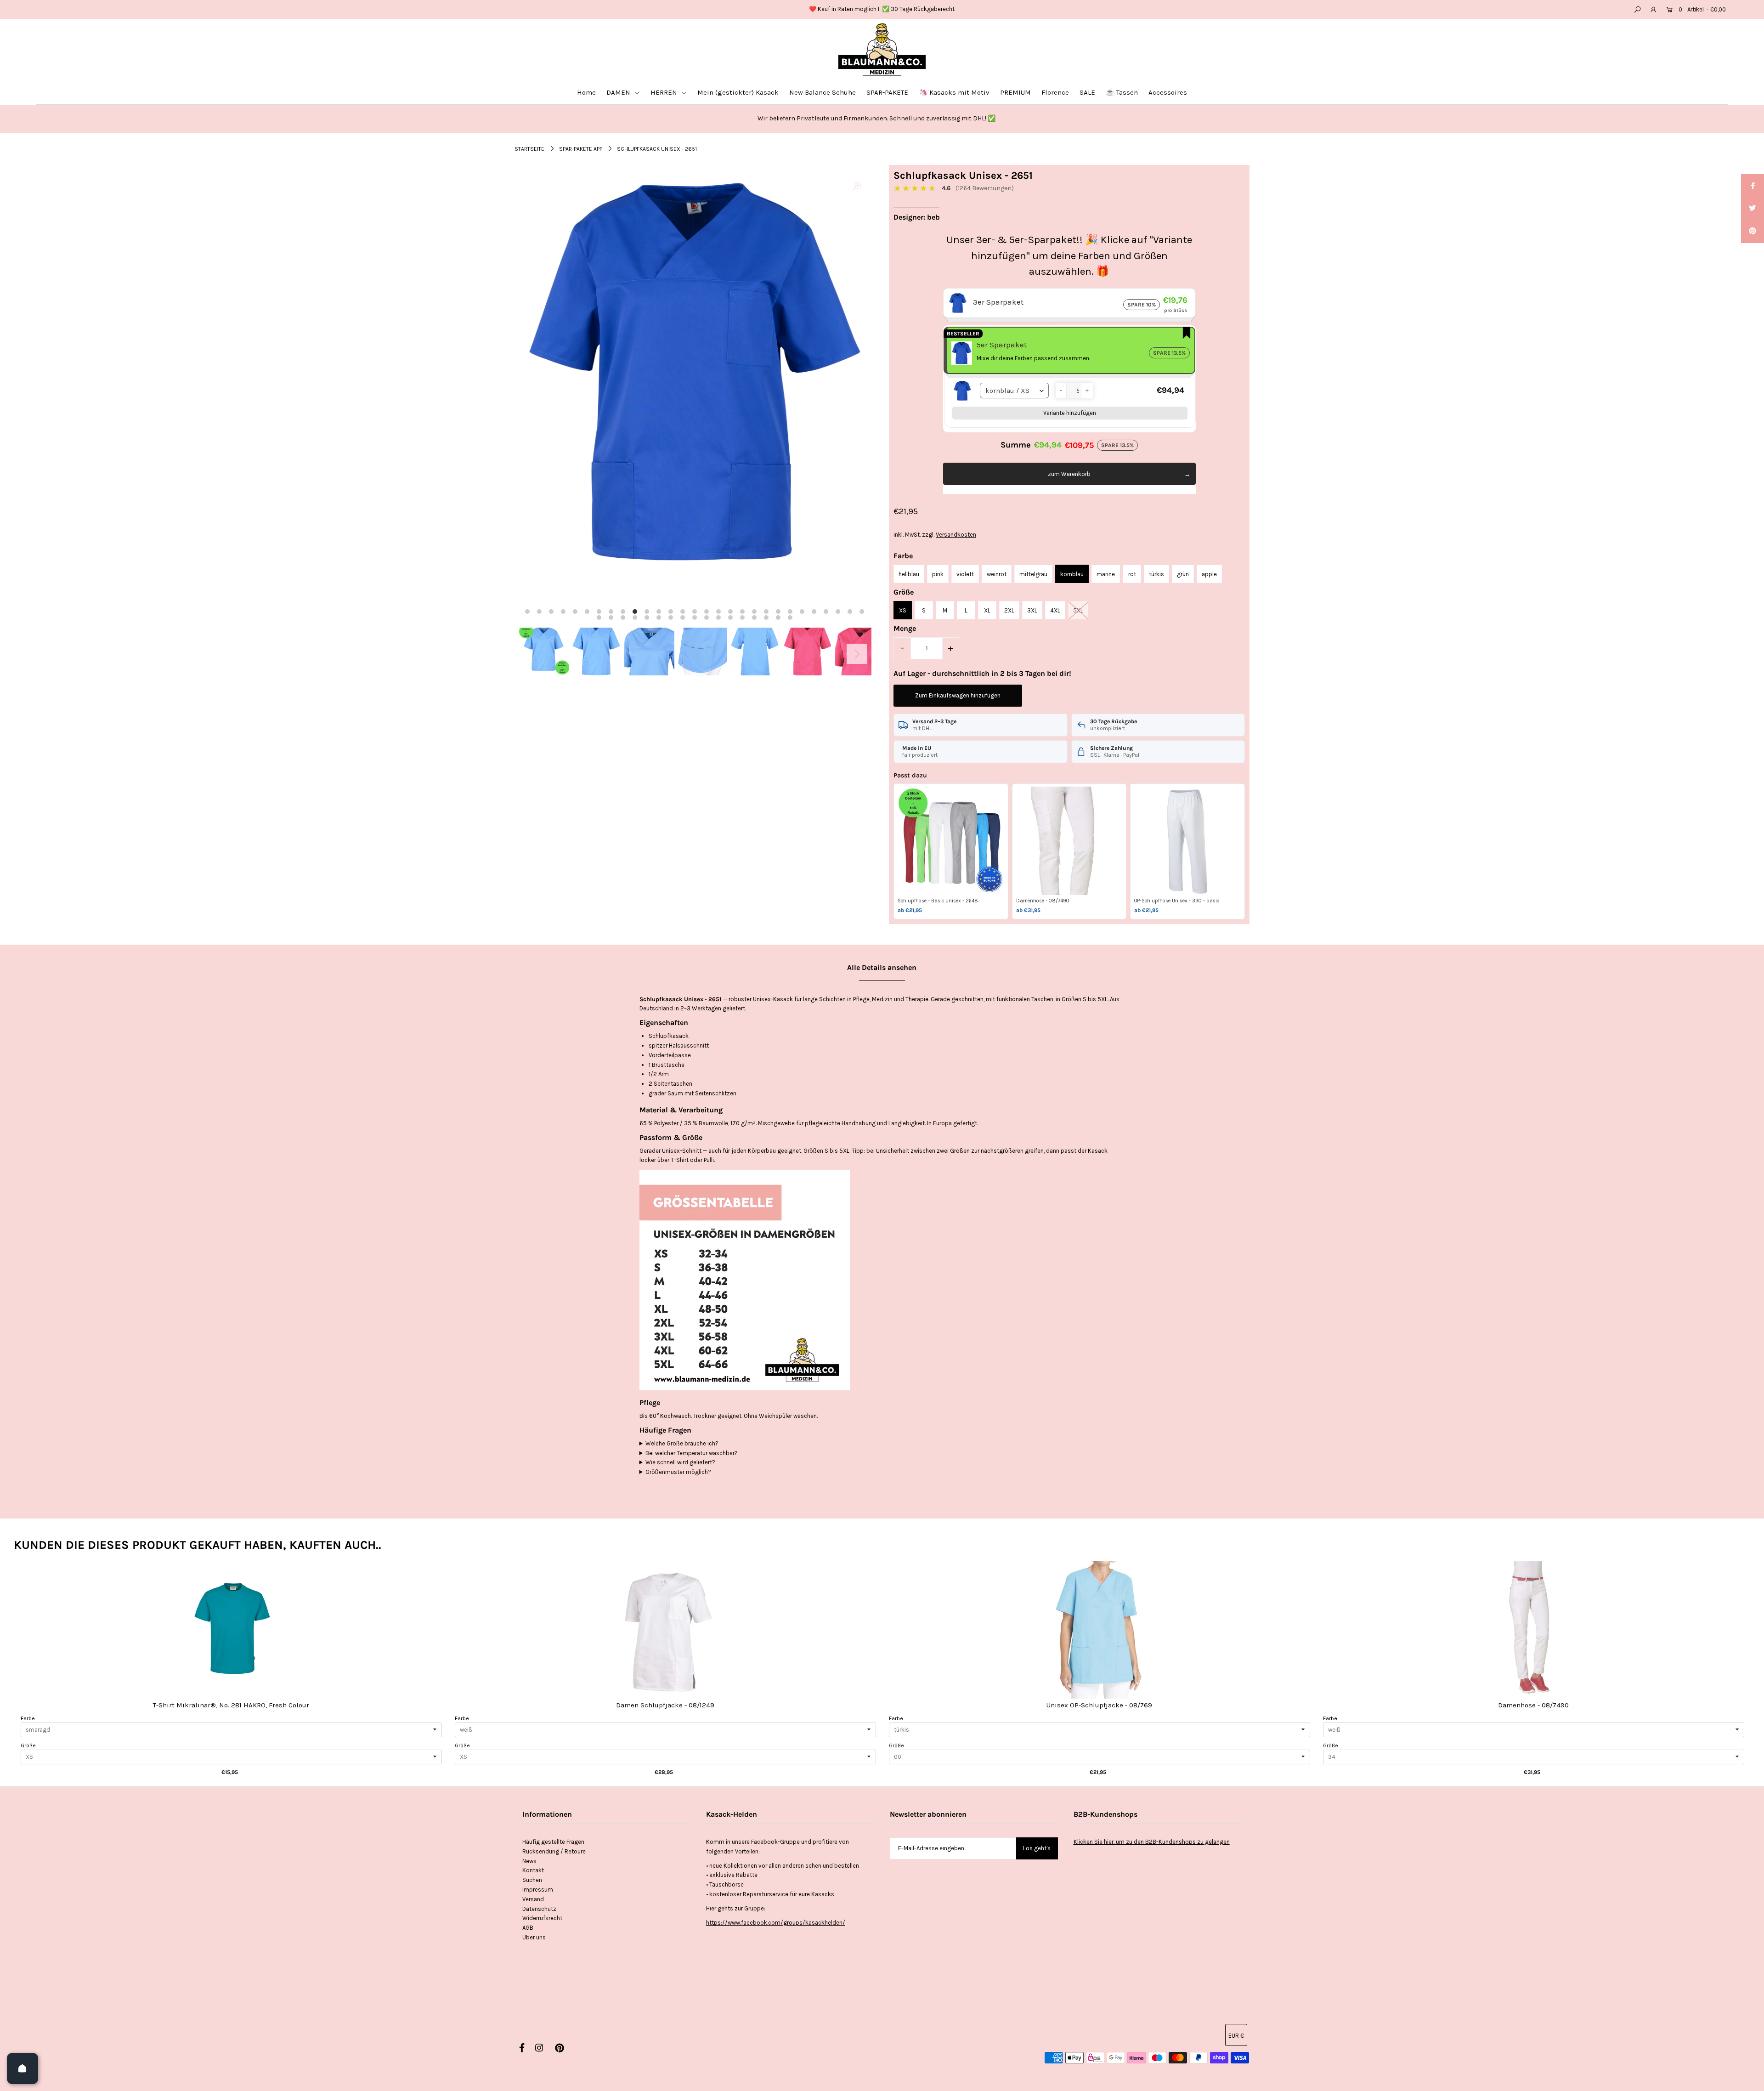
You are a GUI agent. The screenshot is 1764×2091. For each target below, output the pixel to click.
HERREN (665, 92)
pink (938, 574)
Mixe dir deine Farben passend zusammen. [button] (1033, 358)
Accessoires (1168, 92)
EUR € (1236, 2036)
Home (586, 92)
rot (1132, 574)
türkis (1156, 574)
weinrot (997, 574)
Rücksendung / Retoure (554, 1851)
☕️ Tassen (1122, 92)
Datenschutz (539, 1909)
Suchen (532, 1880)
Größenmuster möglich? (678, 1472)
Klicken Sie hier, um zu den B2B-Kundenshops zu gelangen (1152, 1842)
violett (965, 574)
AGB (528, 1928)
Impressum (538, 1890)
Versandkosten (956, 535)
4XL (1055, 610)
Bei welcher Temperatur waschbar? (692, 1453)
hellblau (909, 574)
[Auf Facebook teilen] (1753, 186)
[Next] (857, 654)
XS (903, 610)
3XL (1032, 610)
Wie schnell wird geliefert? (680, 1462)
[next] (1741, 1670)
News (529, 1861)
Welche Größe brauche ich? (682, 1443)
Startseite (529, 149)
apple (1209, 574)
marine (1106, 574)
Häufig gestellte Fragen (553, 1842)
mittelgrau (1033, 574)
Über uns (534, 1937)
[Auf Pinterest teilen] (1753, 232)
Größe (28, 1745)
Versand (533, 1899)
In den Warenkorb (231, 1639)
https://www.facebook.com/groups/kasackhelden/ (776, 1923)
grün (1183, 574)
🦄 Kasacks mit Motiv (954, 92)
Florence (1055, 92)
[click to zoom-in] (857, 187)
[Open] (23, 2068)
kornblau (1072, 574)
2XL (1009, 610)
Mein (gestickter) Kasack (738, 92)
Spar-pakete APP (581, 149)
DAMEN (619, 92)
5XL (1078, 610)
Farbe (28, 1718)
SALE (1087, 92)
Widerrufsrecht (542, 1918)
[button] (1061, 391)
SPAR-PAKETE (887, 92)
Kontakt (533, 1870)
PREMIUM (1015, 92)
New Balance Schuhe (823, 92)
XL (987, 610)
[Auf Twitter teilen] (1753, 209)
